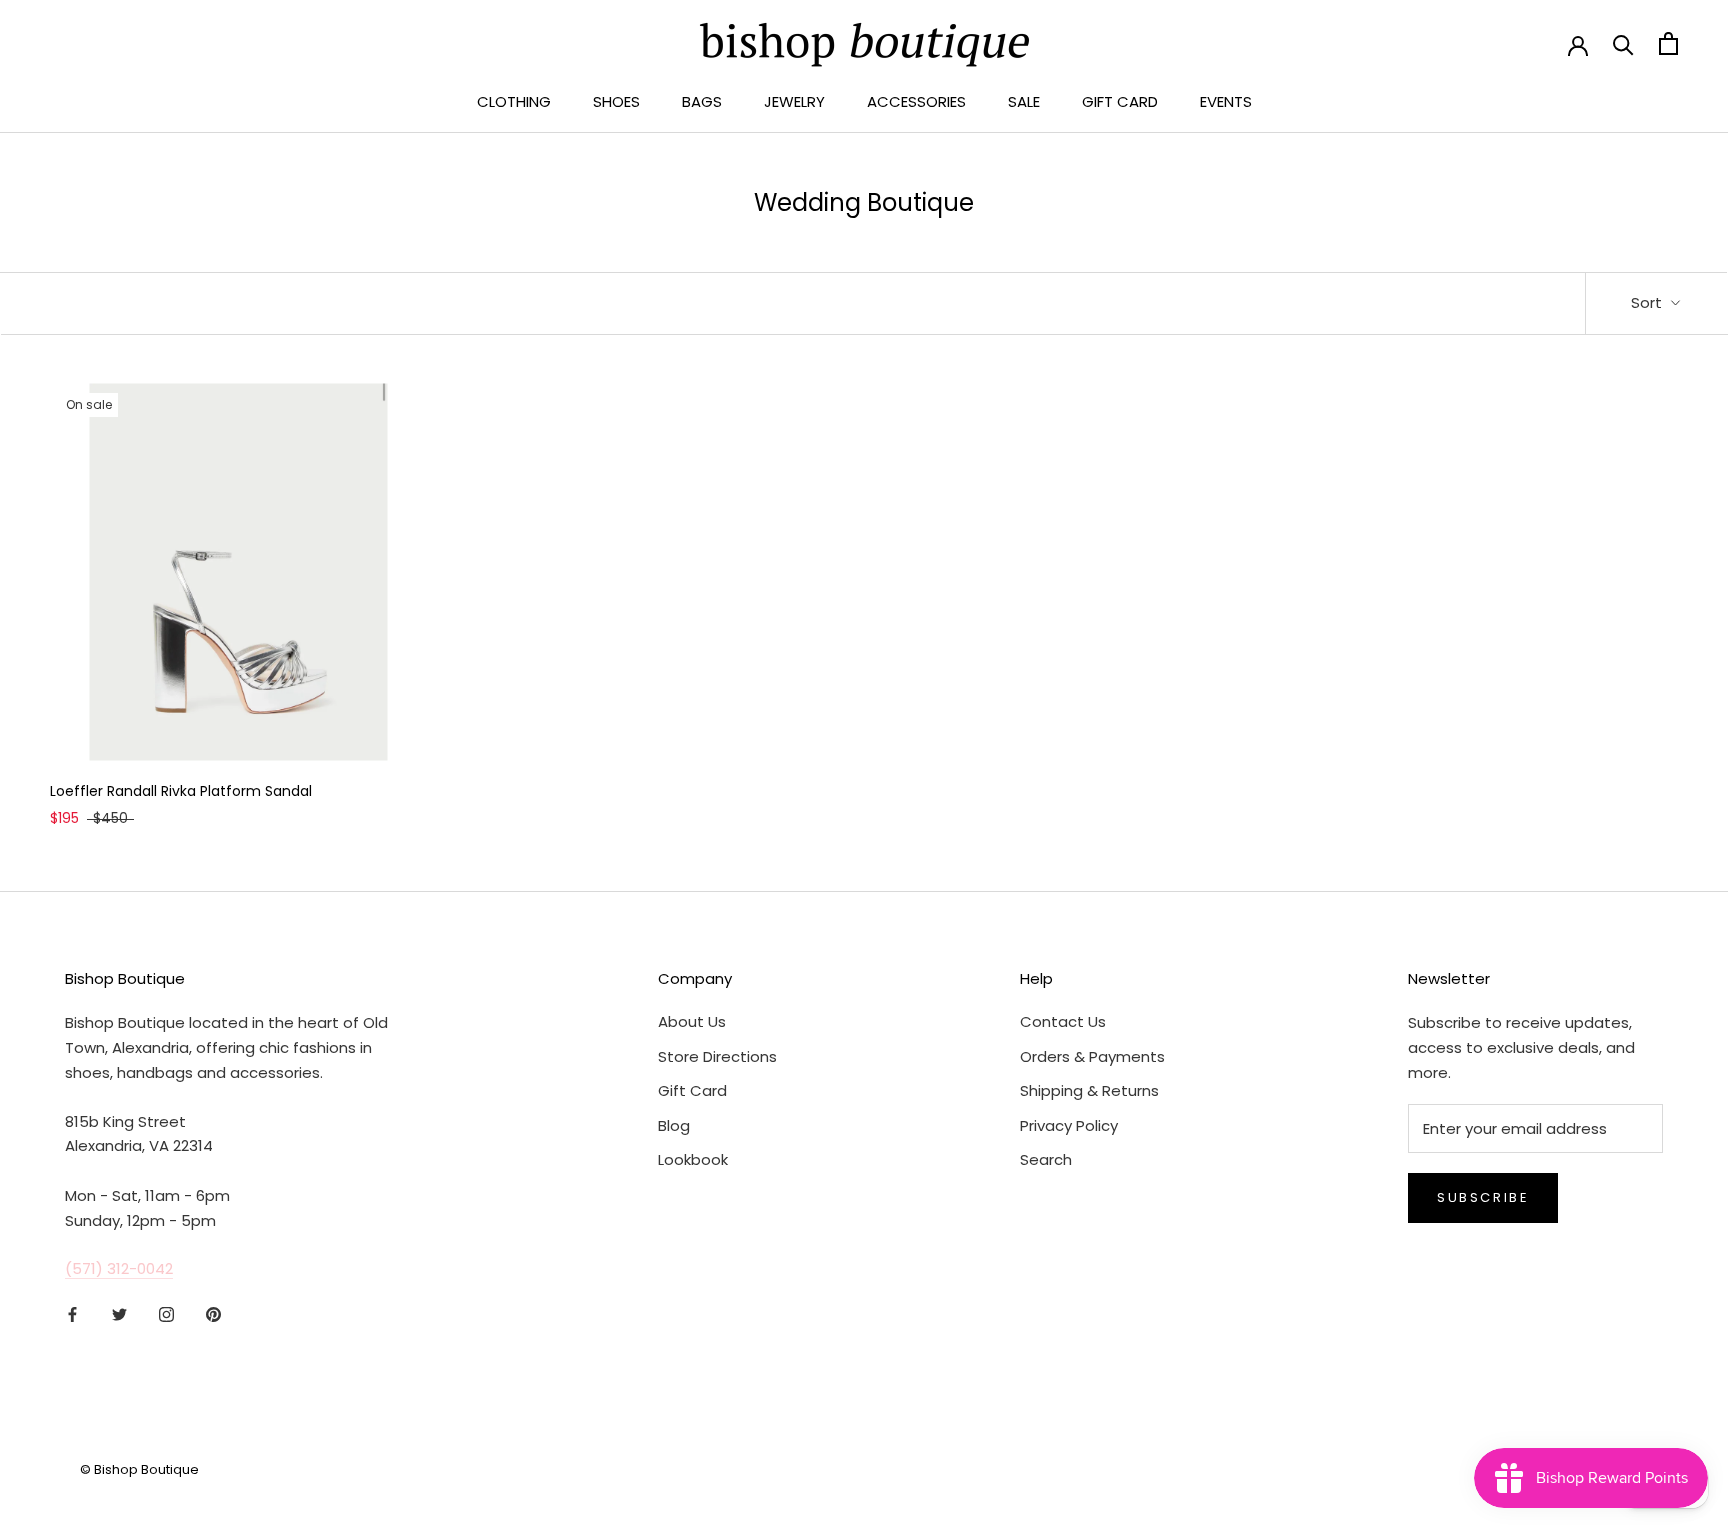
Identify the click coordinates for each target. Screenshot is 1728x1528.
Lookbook (693, 1159)
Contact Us (1063, 1021)
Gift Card (692, 1090)
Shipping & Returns (1089, 1090)
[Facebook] (72, 1314)
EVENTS (1226, 101)
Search (1046, 1159)
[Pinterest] (213, 1314)
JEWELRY (794, 101)
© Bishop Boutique (139, 1469)
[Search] (1623, 43)
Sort (1648, 302)
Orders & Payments (1092, 1056)
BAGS (702, 101)
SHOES (616, 101)
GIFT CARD (1120, 101)
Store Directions (717, 1056)
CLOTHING (514, 101)
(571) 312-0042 (119, 1268)
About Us (692, 1021)
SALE (1024, 101)
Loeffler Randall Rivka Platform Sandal (181, 791)
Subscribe (1483, 1197)
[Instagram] (166, 1314)
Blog (674, 1125)
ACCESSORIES (916, 101)
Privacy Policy (1069, 1125)
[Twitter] (119, 1314)
